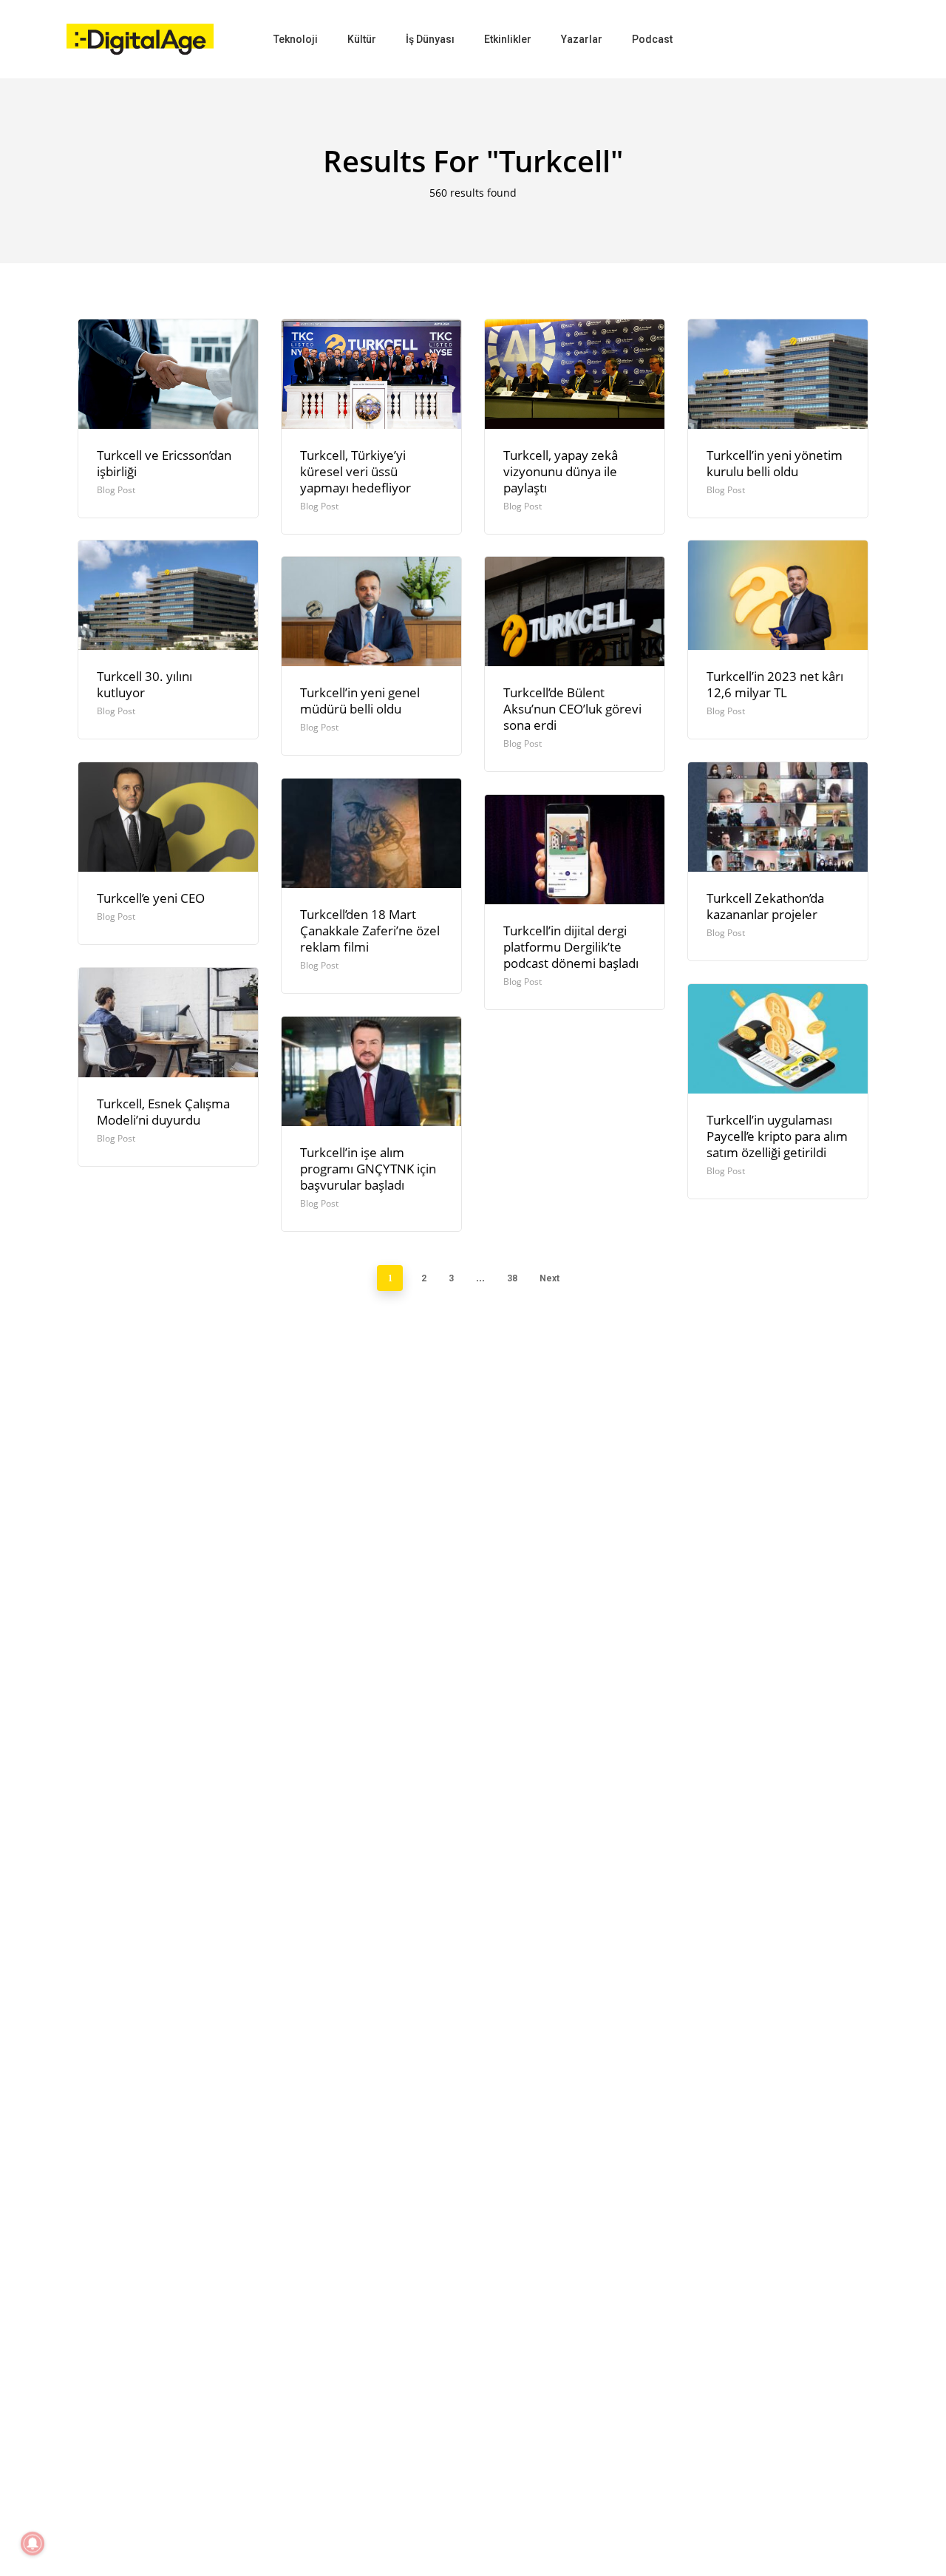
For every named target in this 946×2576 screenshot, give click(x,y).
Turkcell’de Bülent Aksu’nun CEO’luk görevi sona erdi (572, 709)
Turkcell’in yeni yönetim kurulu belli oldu (775, 463)
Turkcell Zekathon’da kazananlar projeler (765, 906)
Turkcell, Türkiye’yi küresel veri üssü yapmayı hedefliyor (355, 471)
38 (512, 1278)
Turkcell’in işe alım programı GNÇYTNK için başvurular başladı (368, 1169)
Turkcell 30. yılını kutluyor (144, 684)
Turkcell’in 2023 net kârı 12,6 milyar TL (775, 684)
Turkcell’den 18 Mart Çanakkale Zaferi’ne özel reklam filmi (370, 931)
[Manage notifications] (33, 2543)
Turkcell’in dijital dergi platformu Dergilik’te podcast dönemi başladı (571, 947)
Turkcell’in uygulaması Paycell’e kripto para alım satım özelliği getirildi (777, 1136)
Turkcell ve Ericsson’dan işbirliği (164, 463)
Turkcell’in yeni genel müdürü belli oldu (360, 701)
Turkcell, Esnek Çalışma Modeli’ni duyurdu (163, 1112)
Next (549, 1278)
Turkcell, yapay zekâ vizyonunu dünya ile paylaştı (561, 471)
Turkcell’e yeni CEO (151, 898)
